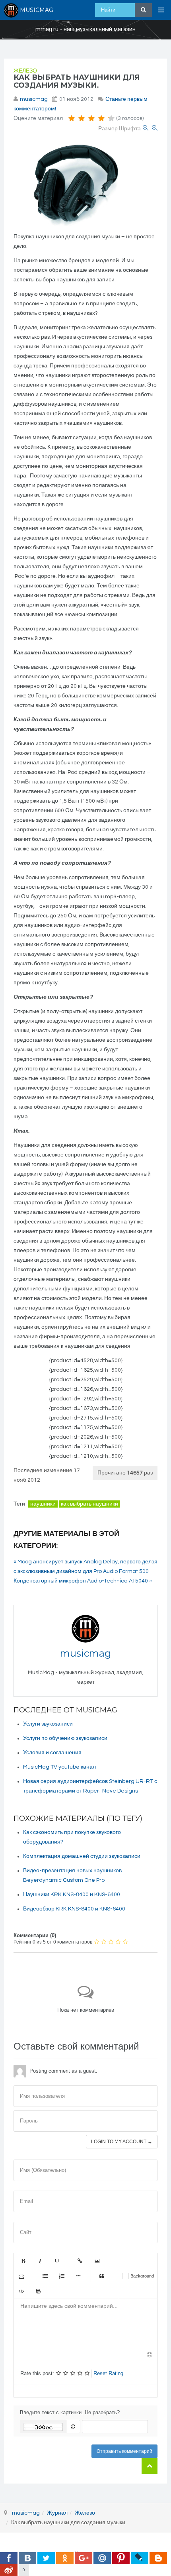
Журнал (57, 2513)
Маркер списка (78, 2276)
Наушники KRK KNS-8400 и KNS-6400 (72, 1895)
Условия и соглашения (52, 1753)
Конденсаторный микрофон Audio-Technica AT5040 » (83, 1581)
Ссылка (80, 2261)
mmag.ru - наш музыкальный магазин (85, 29)
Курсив (40, 2261)
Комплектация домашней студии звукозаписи (82, 1856)
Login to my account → (122, 2142)
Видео (21, 2276)
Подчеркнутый (56, 2261)
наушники (43, 1504)
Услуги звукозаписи (48, 1724)
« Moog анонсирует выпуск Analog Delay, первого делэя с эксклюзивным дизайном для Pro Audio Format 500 (85, 1567)
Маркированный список (45, 2276)
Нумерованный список (62, 2276)
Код (21, 2291)
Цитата (102, 2276)
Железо (25, 71)
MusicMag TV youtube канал (59, 1767)
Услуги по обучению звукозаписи (65, 1738)
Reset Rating (108, 2373)
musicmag (34, 99)
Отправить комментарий (124, 2451)
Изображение (97, 2261)
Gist (38, 2291)
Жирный (23, 2261)
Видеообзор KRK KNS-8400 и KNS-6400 (74, 1909)
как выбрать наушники (89, 1504)
